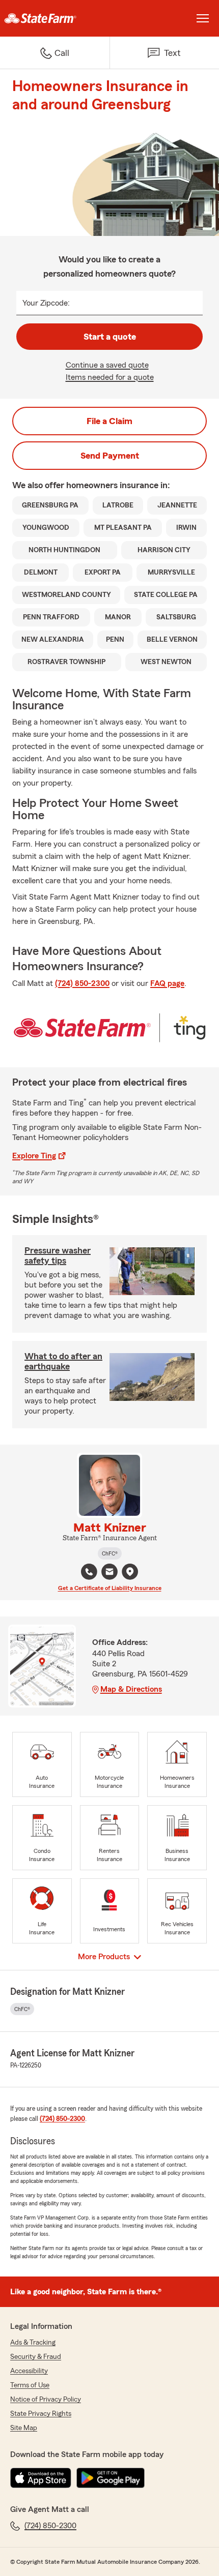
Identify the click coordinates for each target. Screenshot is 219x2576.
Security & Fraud (36, 2357)
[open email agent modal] (109, 1573)
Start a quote (110, 337)
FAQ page (167, 983)
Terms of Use (30, 2385)
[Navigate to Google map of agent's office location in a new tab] (130, 1572)
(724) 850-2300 (82, 983)
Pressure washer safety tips (58, 1255)
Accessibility (29, 2371)
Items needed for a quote (110, 377)
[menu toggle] (203, 18)
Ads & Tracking (33, 2343)
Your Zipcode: (46, 303)
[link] (55, 18)
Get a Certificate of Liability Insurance (110, 1588)
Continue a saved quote (107, 365)
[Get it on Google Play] (111, 2478)
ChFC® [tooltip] (110, 1553)
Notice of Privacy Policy (46, 2400)
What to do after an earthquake (63, 1361)
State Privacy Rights (41, 2414)
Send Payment (110, 456)
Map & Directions (131, 1689)
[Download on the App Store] (41, 2478)
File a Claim (109, 421)
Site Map (24, 2428)
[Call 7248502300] (89, 1572)
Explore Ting (34, 1156)
